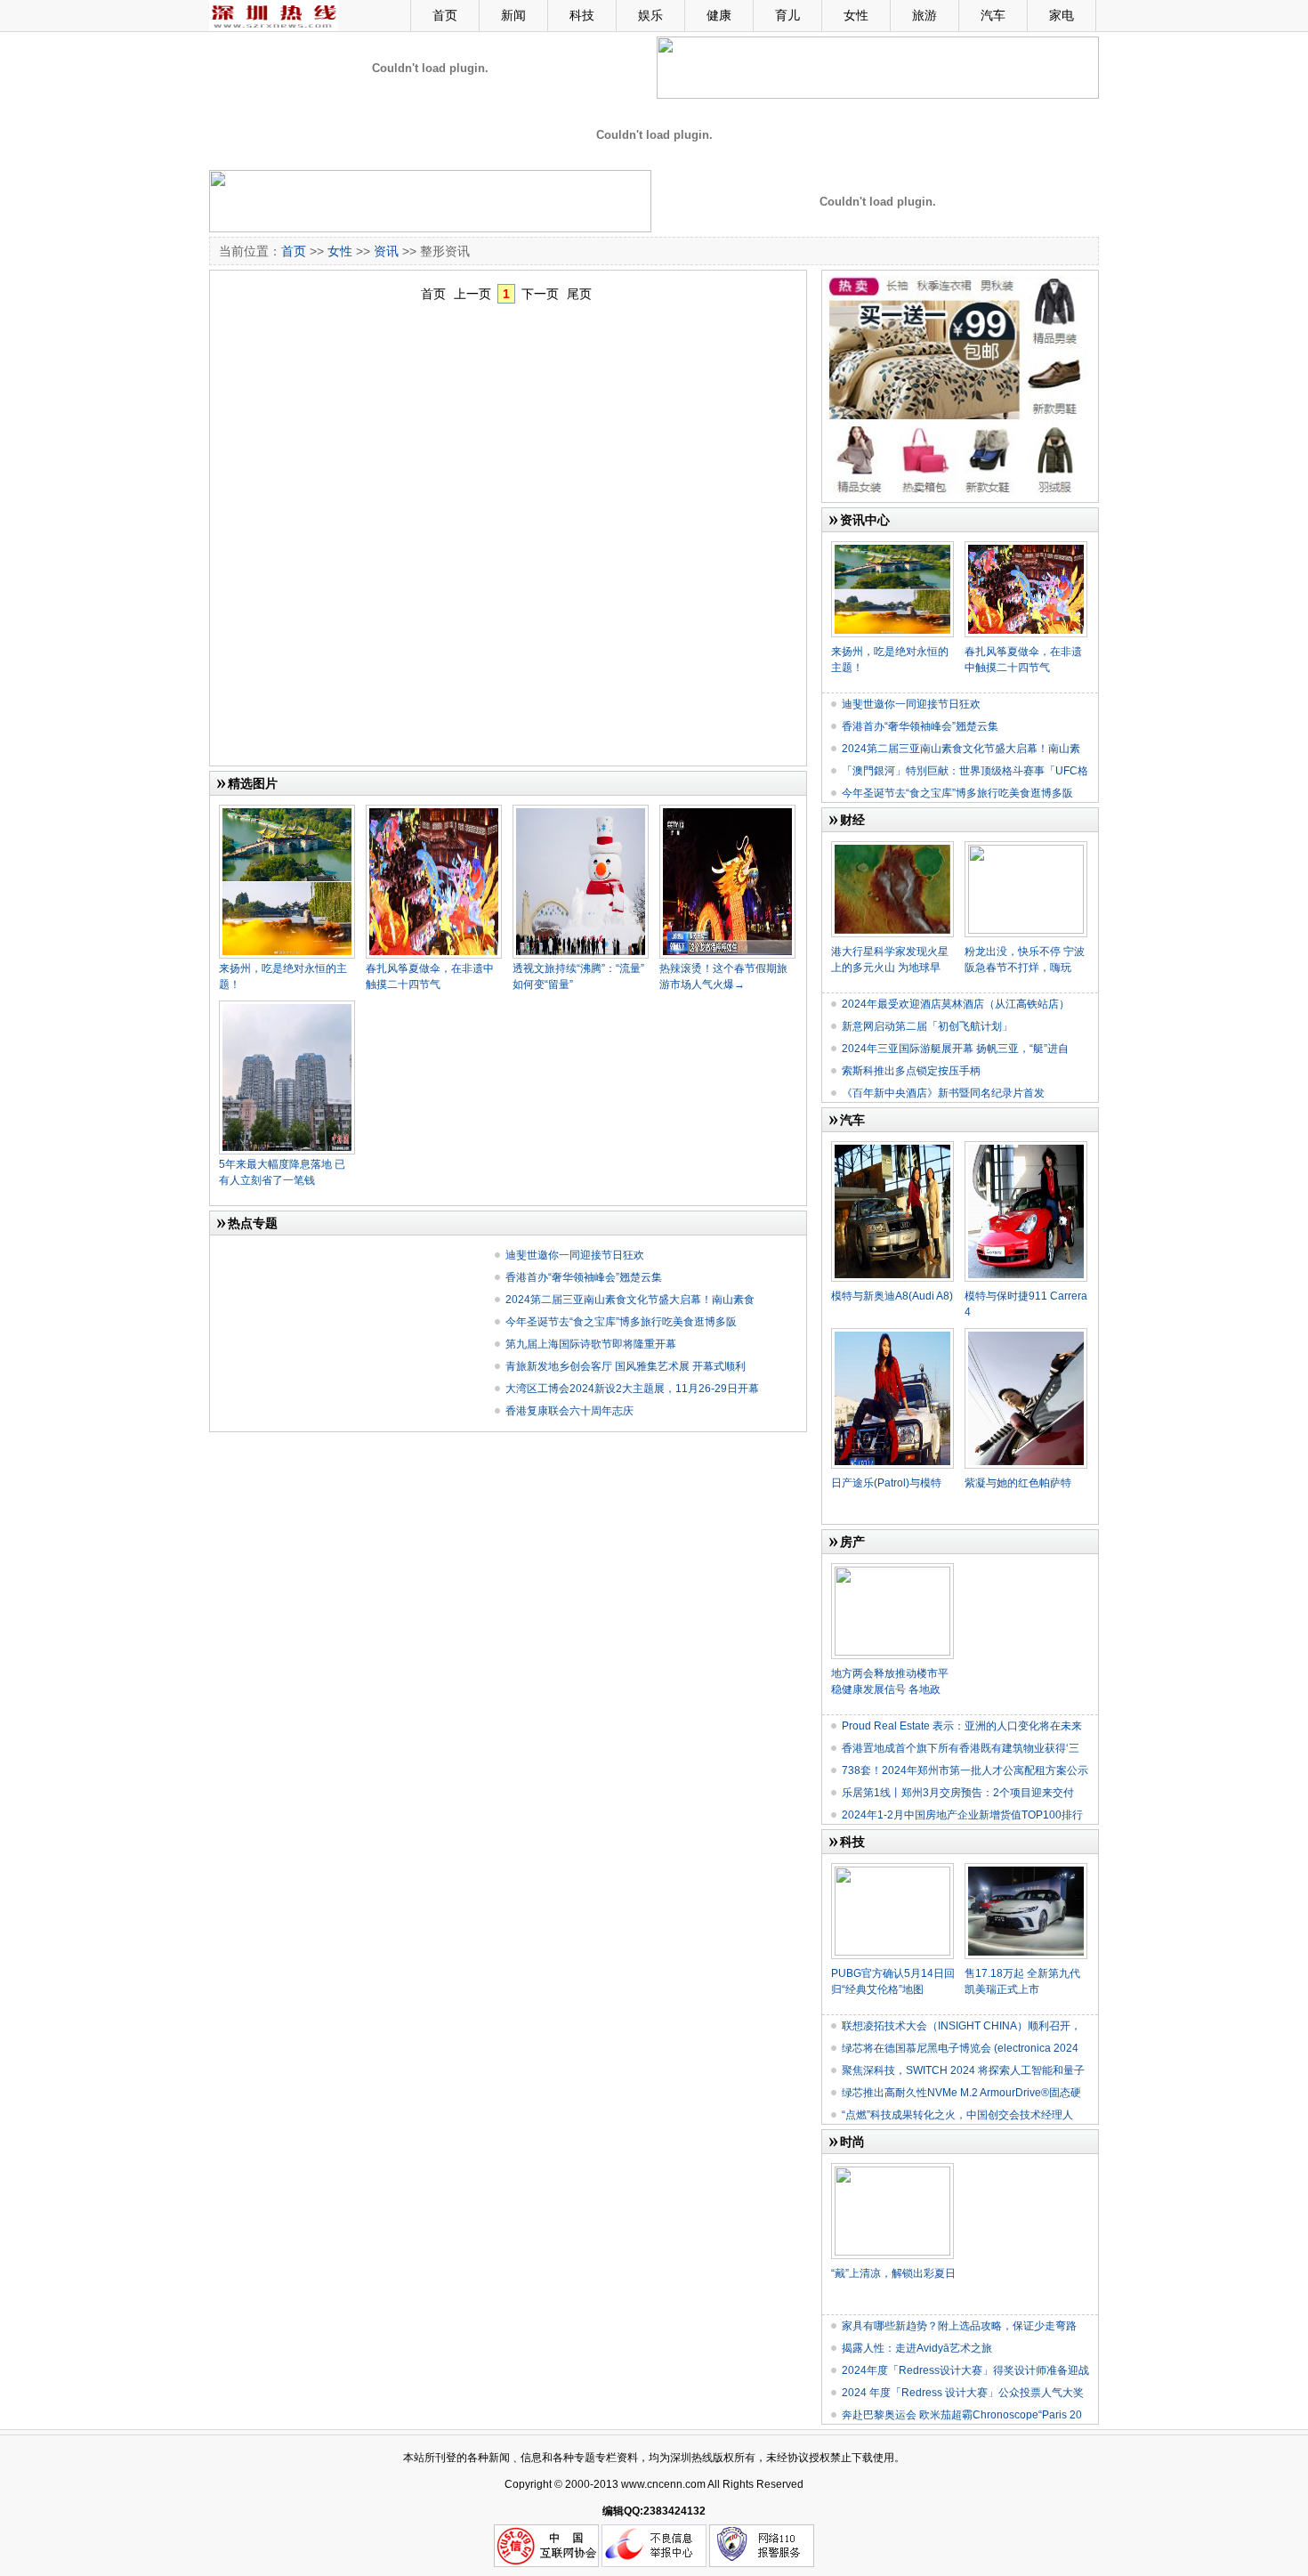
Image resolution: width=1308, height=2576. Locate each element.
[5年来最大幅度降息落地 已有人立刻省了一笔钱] (287, 1008)
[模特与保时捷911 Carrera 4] (1026, 1148)
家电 (1062, 15)
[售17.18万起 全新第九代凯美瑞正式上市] (1026, 1870)
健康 (719, 15)
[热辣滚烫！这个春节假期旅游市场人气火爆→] (727, 812)
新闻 (513, 15)
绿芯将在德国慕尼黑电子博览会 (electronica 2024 (960, 2048)
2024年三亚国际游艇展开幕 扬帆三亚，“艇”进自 (955, 1049)
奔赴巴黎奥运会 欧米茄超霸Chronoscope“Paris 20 (962, 2415)
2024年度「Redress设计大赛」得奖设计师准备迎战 (965, 2370)
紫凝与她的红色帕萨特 (1018, 1483)
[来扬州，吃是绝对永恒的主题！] (287, 812)
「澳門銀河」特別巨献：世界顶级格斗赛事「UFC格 (965, 771)
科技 (582, 15)
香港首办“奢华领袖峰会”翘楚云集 (584, 1277)
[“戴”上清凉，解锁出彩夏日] (892, 2170)
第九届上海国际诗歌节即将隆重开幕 (591, 1344)
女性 (856, 15)
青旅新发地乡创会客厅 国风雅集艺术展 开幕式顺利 (626, 1366)
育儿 (787, 15)
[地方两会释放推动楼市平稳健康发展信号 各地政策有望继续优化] (892, 1570)
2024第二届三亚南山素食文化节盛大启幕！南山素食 (630, 1300)
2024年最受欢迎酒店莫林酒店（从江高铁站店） (956, 1004)
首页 (445, 15)
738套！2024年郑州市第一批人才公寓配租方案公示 (965, 1770)
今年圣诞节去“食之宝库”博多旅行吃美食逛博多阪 (621, 1322)
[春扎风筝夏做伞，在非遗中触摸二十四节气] (434, 812)
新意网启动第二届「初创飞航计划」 (927, 1026)
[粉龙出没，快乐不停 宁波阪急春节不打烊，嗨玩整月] (1026, 848)
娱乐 (650, 15)
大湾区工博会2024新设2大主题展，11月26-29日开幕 (632, 1389)
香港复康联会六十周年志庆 (569, 1411)
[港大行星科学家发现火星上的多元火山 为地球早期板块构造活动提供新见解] (892, 848)
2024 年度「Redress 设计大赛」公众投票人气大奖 (963, 2393)
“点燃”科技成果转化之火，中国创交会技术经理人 (957, 2115)
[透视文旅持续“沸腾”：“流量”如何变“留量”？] (581, 812)
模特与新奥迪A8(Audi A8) (892, 1296)
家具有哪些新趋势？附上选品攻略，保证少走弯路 (959, 2326)
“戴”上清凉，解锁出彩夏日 (893, 2273)
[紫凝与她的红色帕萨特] (1026, 1335)
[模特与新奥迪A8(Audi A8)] (892, 1148)
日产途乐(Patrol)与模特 (886, 1483)
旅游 (924, 15)
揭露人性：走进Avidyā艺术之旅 (917, 2348)
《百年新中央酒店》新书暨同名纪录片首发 (943, 1093)
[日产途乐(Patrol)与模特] (892, 1335)
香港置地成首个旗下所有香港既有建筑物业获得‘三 (961, 1748)
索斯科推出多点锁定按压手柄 (911, 1071)
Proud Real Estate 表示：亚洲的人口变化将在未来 (962, 1726)
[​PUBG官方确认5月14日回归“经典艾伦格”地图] (892, 1870)
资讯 (386, 251)
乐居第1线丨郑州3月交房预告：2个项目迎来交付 (958, 1793)
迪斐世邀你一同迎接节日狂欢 (575, 1255)
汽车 (993, 15)
